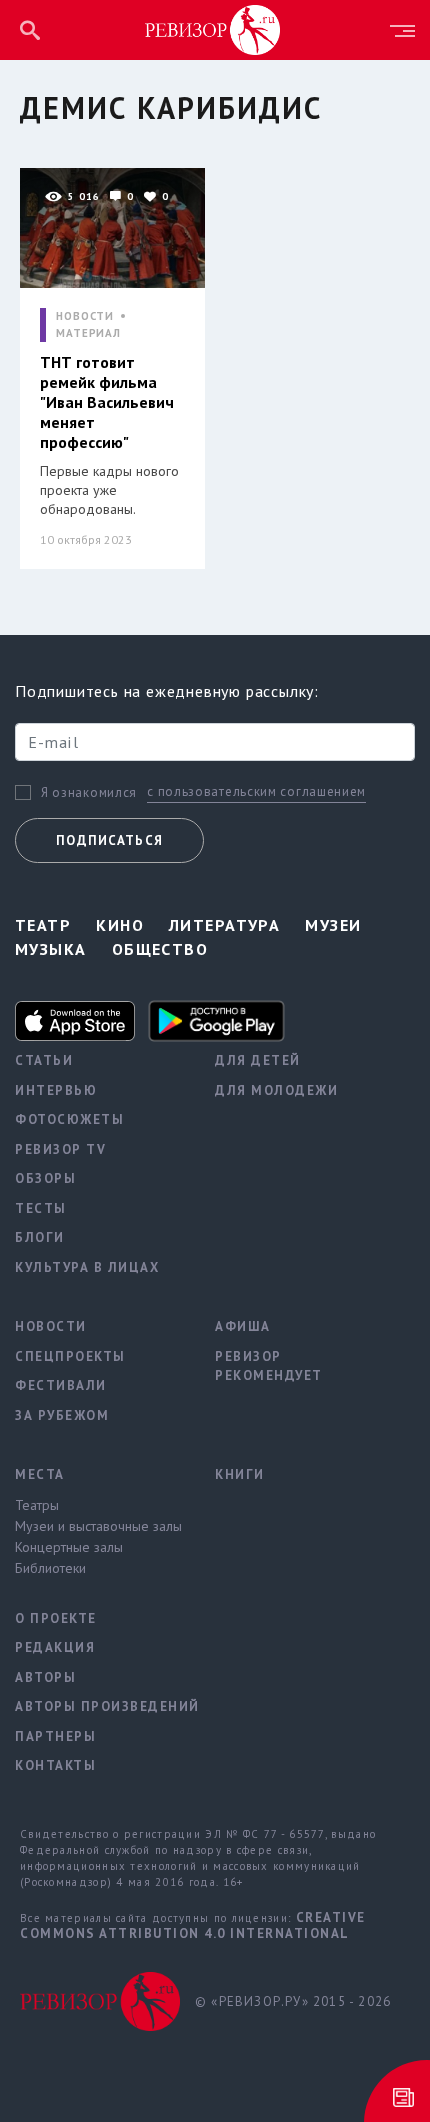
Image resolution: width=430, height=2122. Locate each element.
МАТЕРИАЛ (88, 333)
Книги (240, 1474)
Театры (37, 1505)
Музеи (333, 925)
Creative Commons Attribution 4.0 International (193, 1925)
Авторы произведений (100, 1706)
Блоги (40, 1237)
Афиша (243, 1326)
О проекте (56, 1618)
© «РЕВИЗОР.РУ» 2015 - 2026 (293, 2001)
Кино (120, 925)
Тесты (41, 1208)
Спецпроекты (70, 1356)
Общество (160, 949)
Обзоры (45, 1178)
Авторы (45, 1677)
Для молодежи (276, 1090)
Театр (43, 925)
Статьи (44, 1060)
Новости (51, 1326)
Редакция (55, 1647)
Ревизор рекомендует (269, 1366)
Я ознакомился (89, 793)
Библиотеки (50, 1568)
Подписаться (109, 840)
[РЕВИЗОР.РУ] (213, 29)
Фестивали (61, 1385)
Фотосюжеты (69, 1119)
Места (40, 1474)
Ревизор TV (60, 1149)
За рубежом (62, 1415)
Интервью (56, 1090)
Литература (224, 925)
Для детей (258, 1060)
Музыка (51, 949)
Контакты (55, 1765)
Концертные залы (69, 1547)
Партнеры (55, 1736)
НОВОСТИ (85, 316)
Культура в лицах (87, 1267)
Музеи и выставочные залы (98, 1526)
